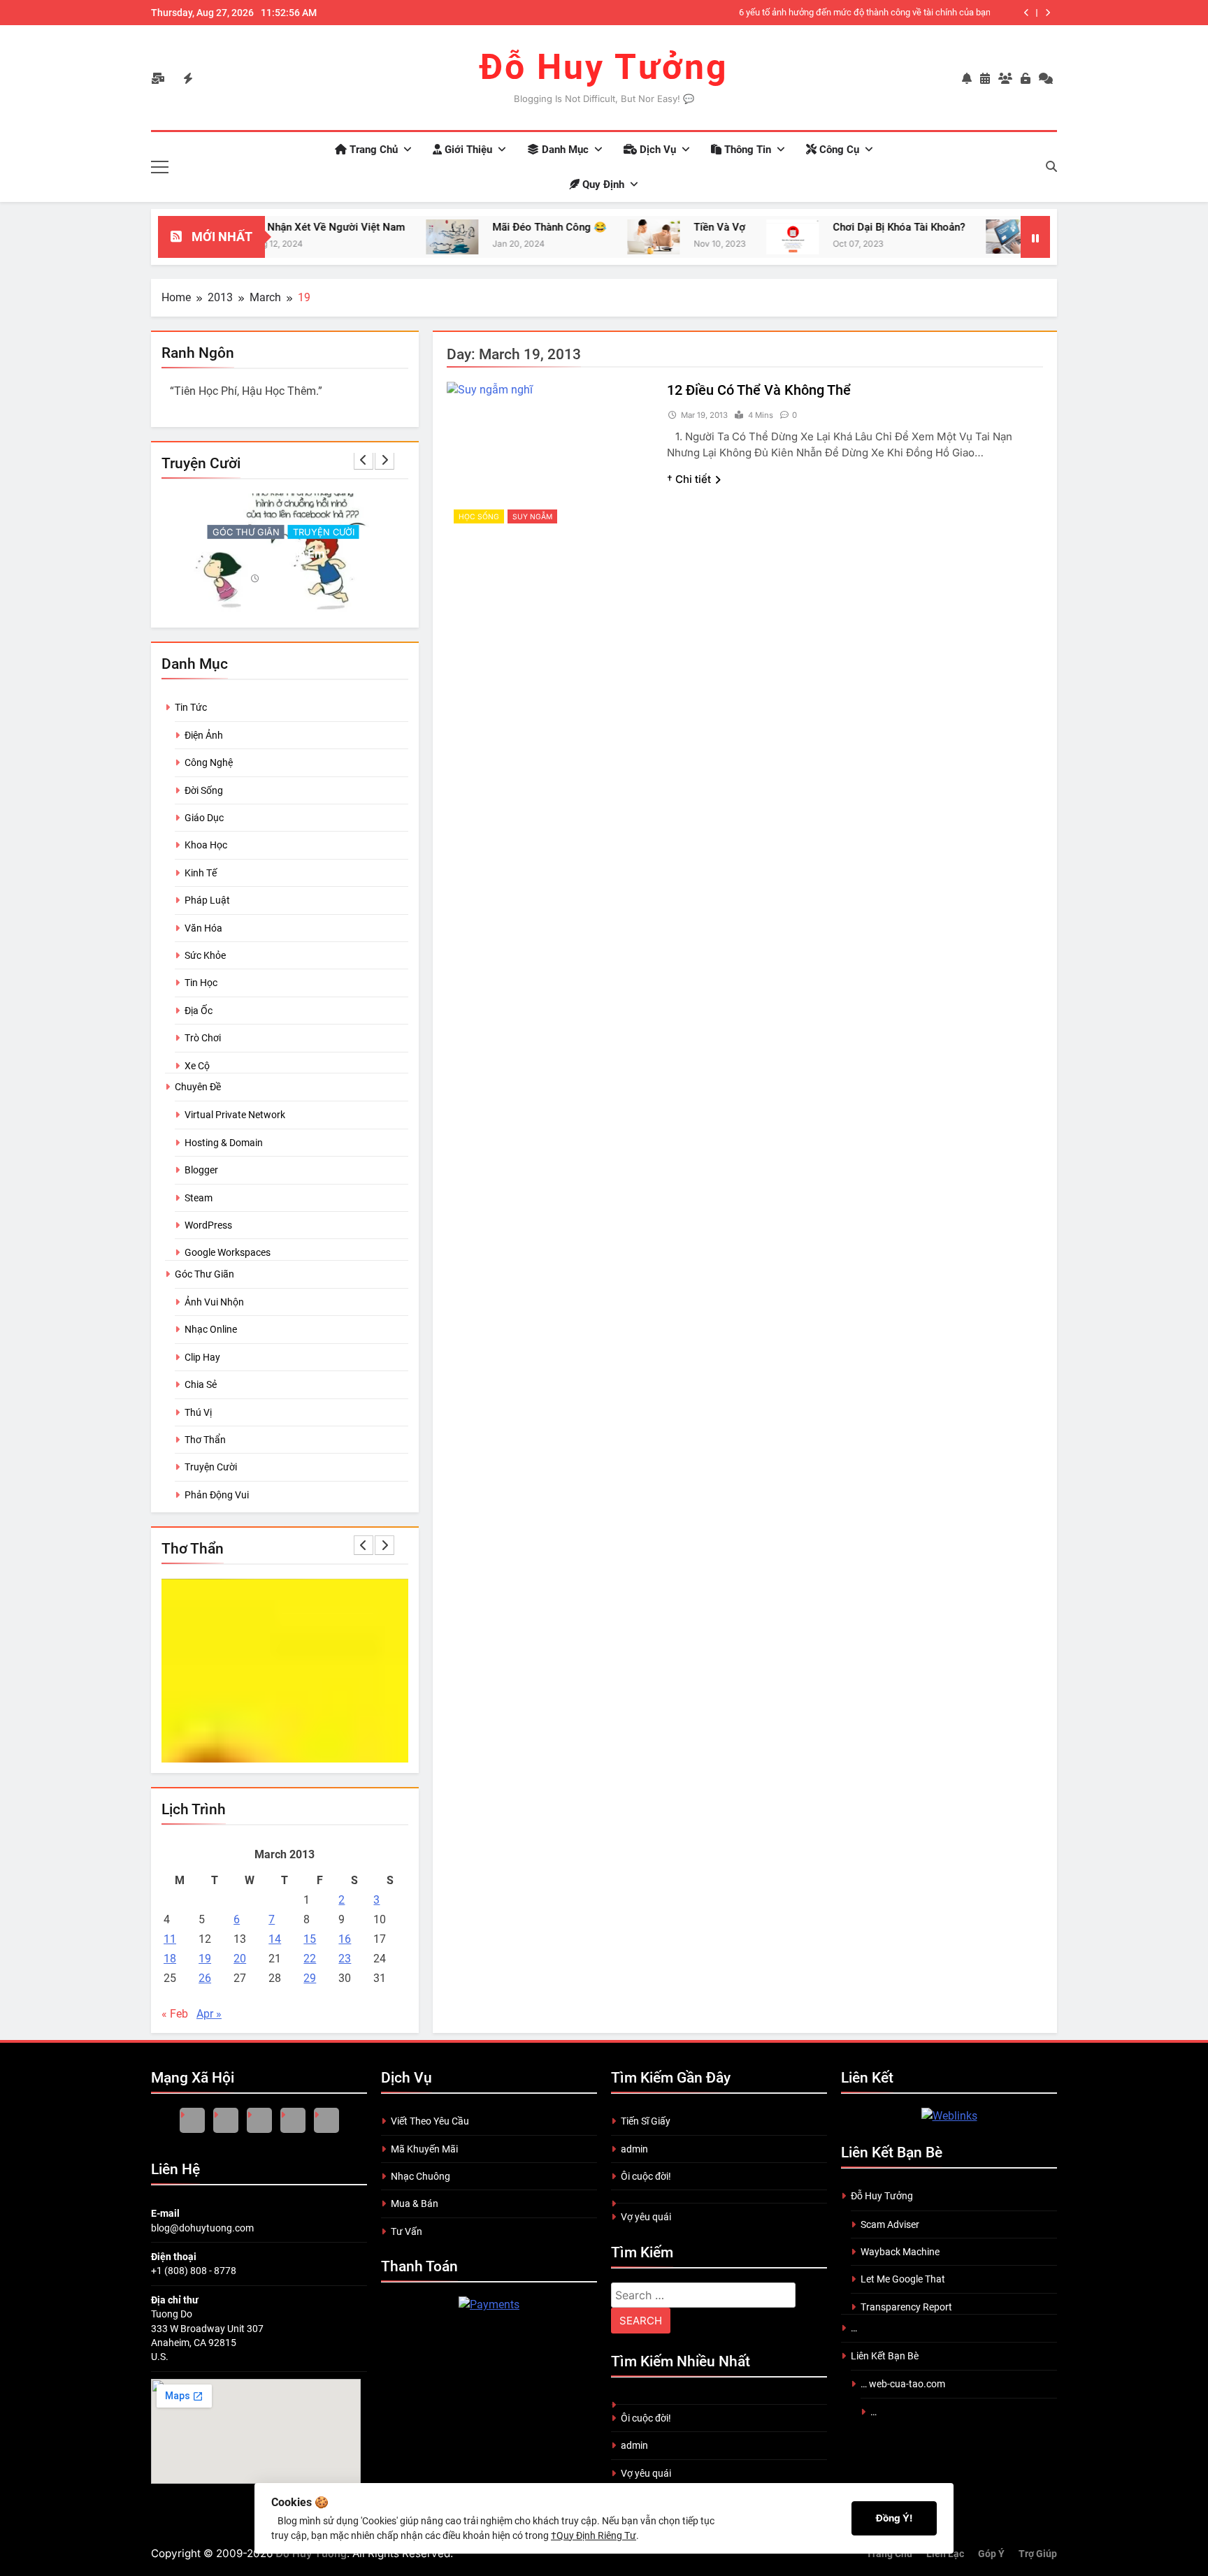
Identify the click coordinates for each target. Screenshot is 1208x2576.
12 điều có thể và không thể (759, 390)
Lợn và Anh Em (285, 553)
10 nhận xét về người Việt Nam (267, 227)
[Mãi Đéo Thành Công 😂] (391, 237)
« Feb (175, 2014)
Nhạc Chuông (420, 2176)
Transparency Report (906, 2307)
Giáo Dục (204, 818)
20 (240, 1959)
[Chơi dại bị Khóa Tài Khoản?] (732, 237)
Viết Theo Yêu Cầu (430, 2121)
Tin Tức (191, 707)
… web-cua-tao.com (903, 2384)
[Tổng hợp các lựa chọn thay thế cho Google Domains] (951, 237)
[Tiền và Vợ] (592, 237)
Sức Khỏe (205, 955)
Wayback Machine (900, 2252)
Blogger (201, 1170)
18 (170, 1959)
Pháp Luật (207, 900)
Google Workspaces (228, 1252)
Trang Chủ (372, 150)
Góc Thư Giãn (246, 532)
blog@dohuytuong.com (202, 2228)
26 (205, 1978)
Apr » (209, 2014)
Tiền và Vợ (659, 227)
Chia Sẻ (201, 1384)
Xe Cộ (197, 1066)
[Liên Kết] (949, 2116)
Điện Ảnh (204, 735)
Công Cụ (838, 150)
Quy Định (602, 184)
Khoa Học (206, 845)
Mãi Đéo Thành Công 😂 (488, 227)
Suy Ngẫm (532, 516)
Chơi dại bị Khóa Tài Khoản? (838, 227)
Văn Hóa (203, 928)
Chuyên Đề (198, 1087)
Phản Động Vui (217, 1495)
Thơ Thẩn (205, 1440)
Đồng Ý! (894, 2518)
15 (310, 1939)
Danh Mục (564, 150)
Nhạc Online (211, 1329)
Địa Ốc (199, 1011)
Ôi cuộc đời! (646, 2176)
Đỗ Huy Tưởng (604, 67)
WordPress (208, 1225)
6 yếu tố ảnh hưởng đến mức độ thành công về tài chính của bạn (865, 12)
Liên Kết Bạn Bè (885, 2356)
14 (275, 1939)
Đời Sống (204, 790)
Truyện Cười (324, 532)
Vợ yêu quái (646, 2217)
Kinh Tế (201, 873)
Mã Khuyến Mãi (424, 2149)
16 (345, 1939)
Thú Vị (198, 1412)
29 (310, 1978)
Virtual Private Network (235, 1115)
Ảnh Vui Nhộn (214, 1302)
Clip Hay (202, 1357)
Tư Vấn (407, 2231)
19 (205, 1959)
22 (310, 1959)
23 (345, 1959)
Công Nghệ (209, 762)
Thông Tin (746, 150)
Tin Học (201, 983)
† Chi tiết (689, 479)
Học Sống (479, 516)
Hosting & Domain (224, 1143)
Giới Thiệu (467, 150)
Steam (199, 1198)
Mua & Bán (415, 2204)
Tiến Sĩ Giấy (646, 2121)
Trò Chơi (203, 1038)
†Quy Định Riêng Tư (594, 2535)
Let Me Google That (903, 2279)
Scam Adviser (890, 2224)
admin (634, 2149)
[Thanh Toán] (489, 2304)
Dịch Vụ (656, 150)
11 (170, 1939)
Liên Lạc (945, 2554)
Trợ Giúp (1038, 2554)
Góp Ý (991, 2554)
